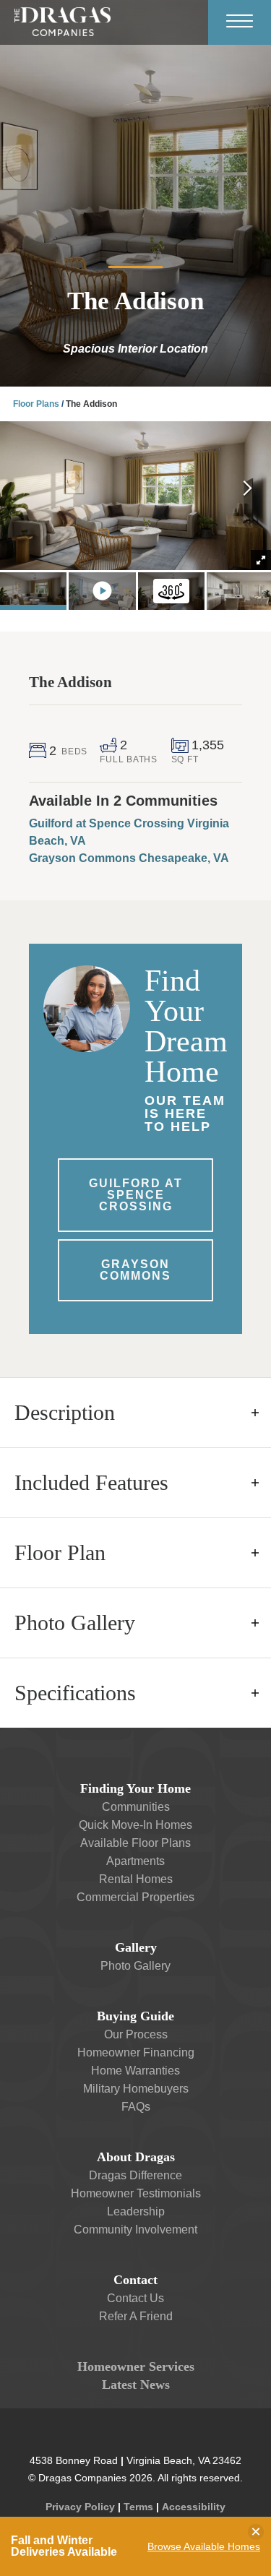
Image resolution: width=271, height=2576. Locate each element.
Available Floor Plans (135, 1843)
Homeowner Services (136, 2366)
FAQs (136, 2107)
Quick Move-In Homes (135, 1825)
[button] (248, 490)
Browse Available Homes (204, 2546)
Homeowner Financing (136, 2052)
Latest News (136, 2385)
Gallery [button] (136, 1947)
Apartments (135, 1861)
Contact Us (135, 2298)
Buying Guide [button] (135, 2016)
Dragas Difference (135, 2175)
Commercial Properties (135, 1897)
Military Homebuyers (136, 2089)
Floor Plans (36, 404)
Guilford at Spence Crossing (136, 1195)
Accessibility (194, 2507)
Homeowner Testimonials (136, 2193)
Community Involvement (135, 2230)
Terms (138, 2507)
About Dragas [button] (136, 2157)
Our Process (136, 2034)
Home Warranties (135, 2071)
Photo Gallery (135, 1966)
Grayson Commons (135, 1270)
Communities (136, 1807)
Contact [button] (135, 2280)
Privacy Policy (80, 2507)
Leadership (136, 2211)
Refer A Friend (136, 2316)
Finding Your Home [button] (135, 1788)
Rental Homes (136, 1879)
